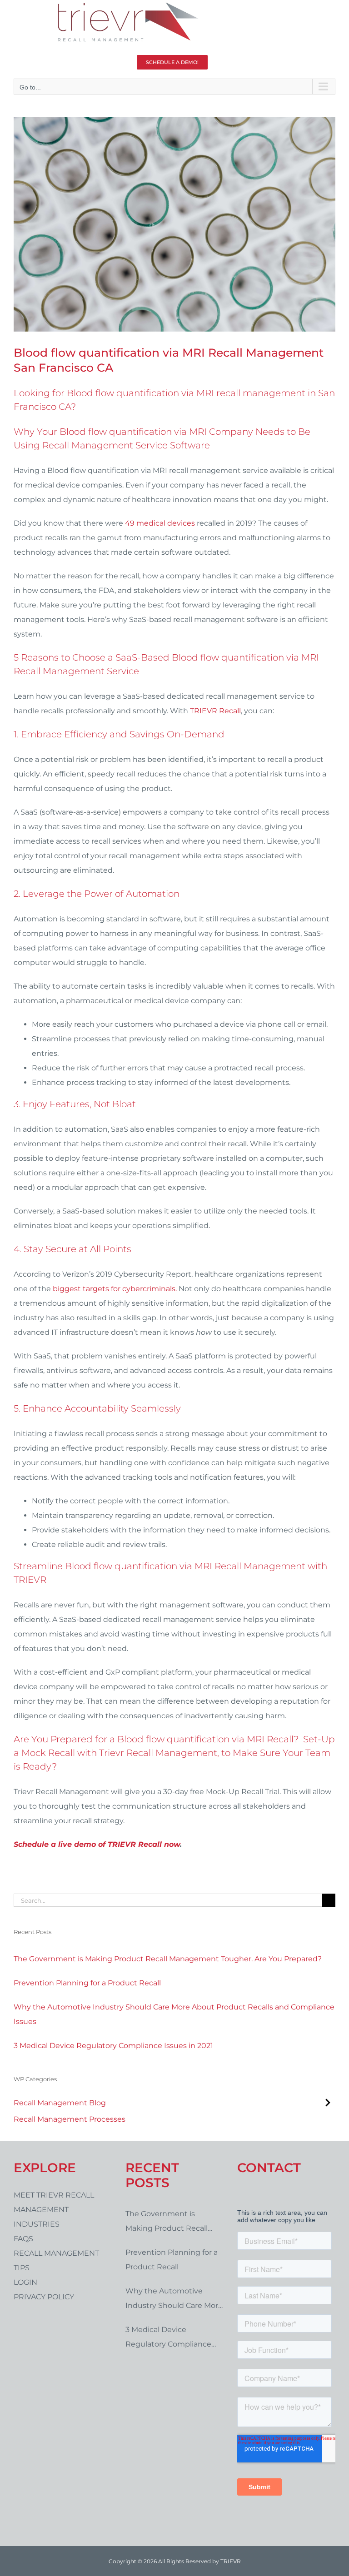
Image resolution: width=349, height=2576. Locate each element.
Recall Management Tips (56, 2260)
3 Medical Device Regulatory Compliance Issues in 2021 (113, 2046)
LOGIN (25, 2282)
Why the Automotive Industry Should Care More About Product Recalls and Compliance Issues (174, 2014)
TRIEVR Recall (215, 711)
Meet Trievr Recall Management (54, 2202)
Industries (37, 2224)
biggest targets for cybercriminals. (115, 1289)
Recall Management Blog (60, 2103)
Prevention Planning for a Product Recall (87, 1983)
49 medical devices (160, 523)
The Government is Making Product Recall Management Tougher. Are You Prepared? (168, 1959)
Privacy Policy (44, 2297)
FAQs (23, 2239)
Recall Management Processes (70, 2119)
